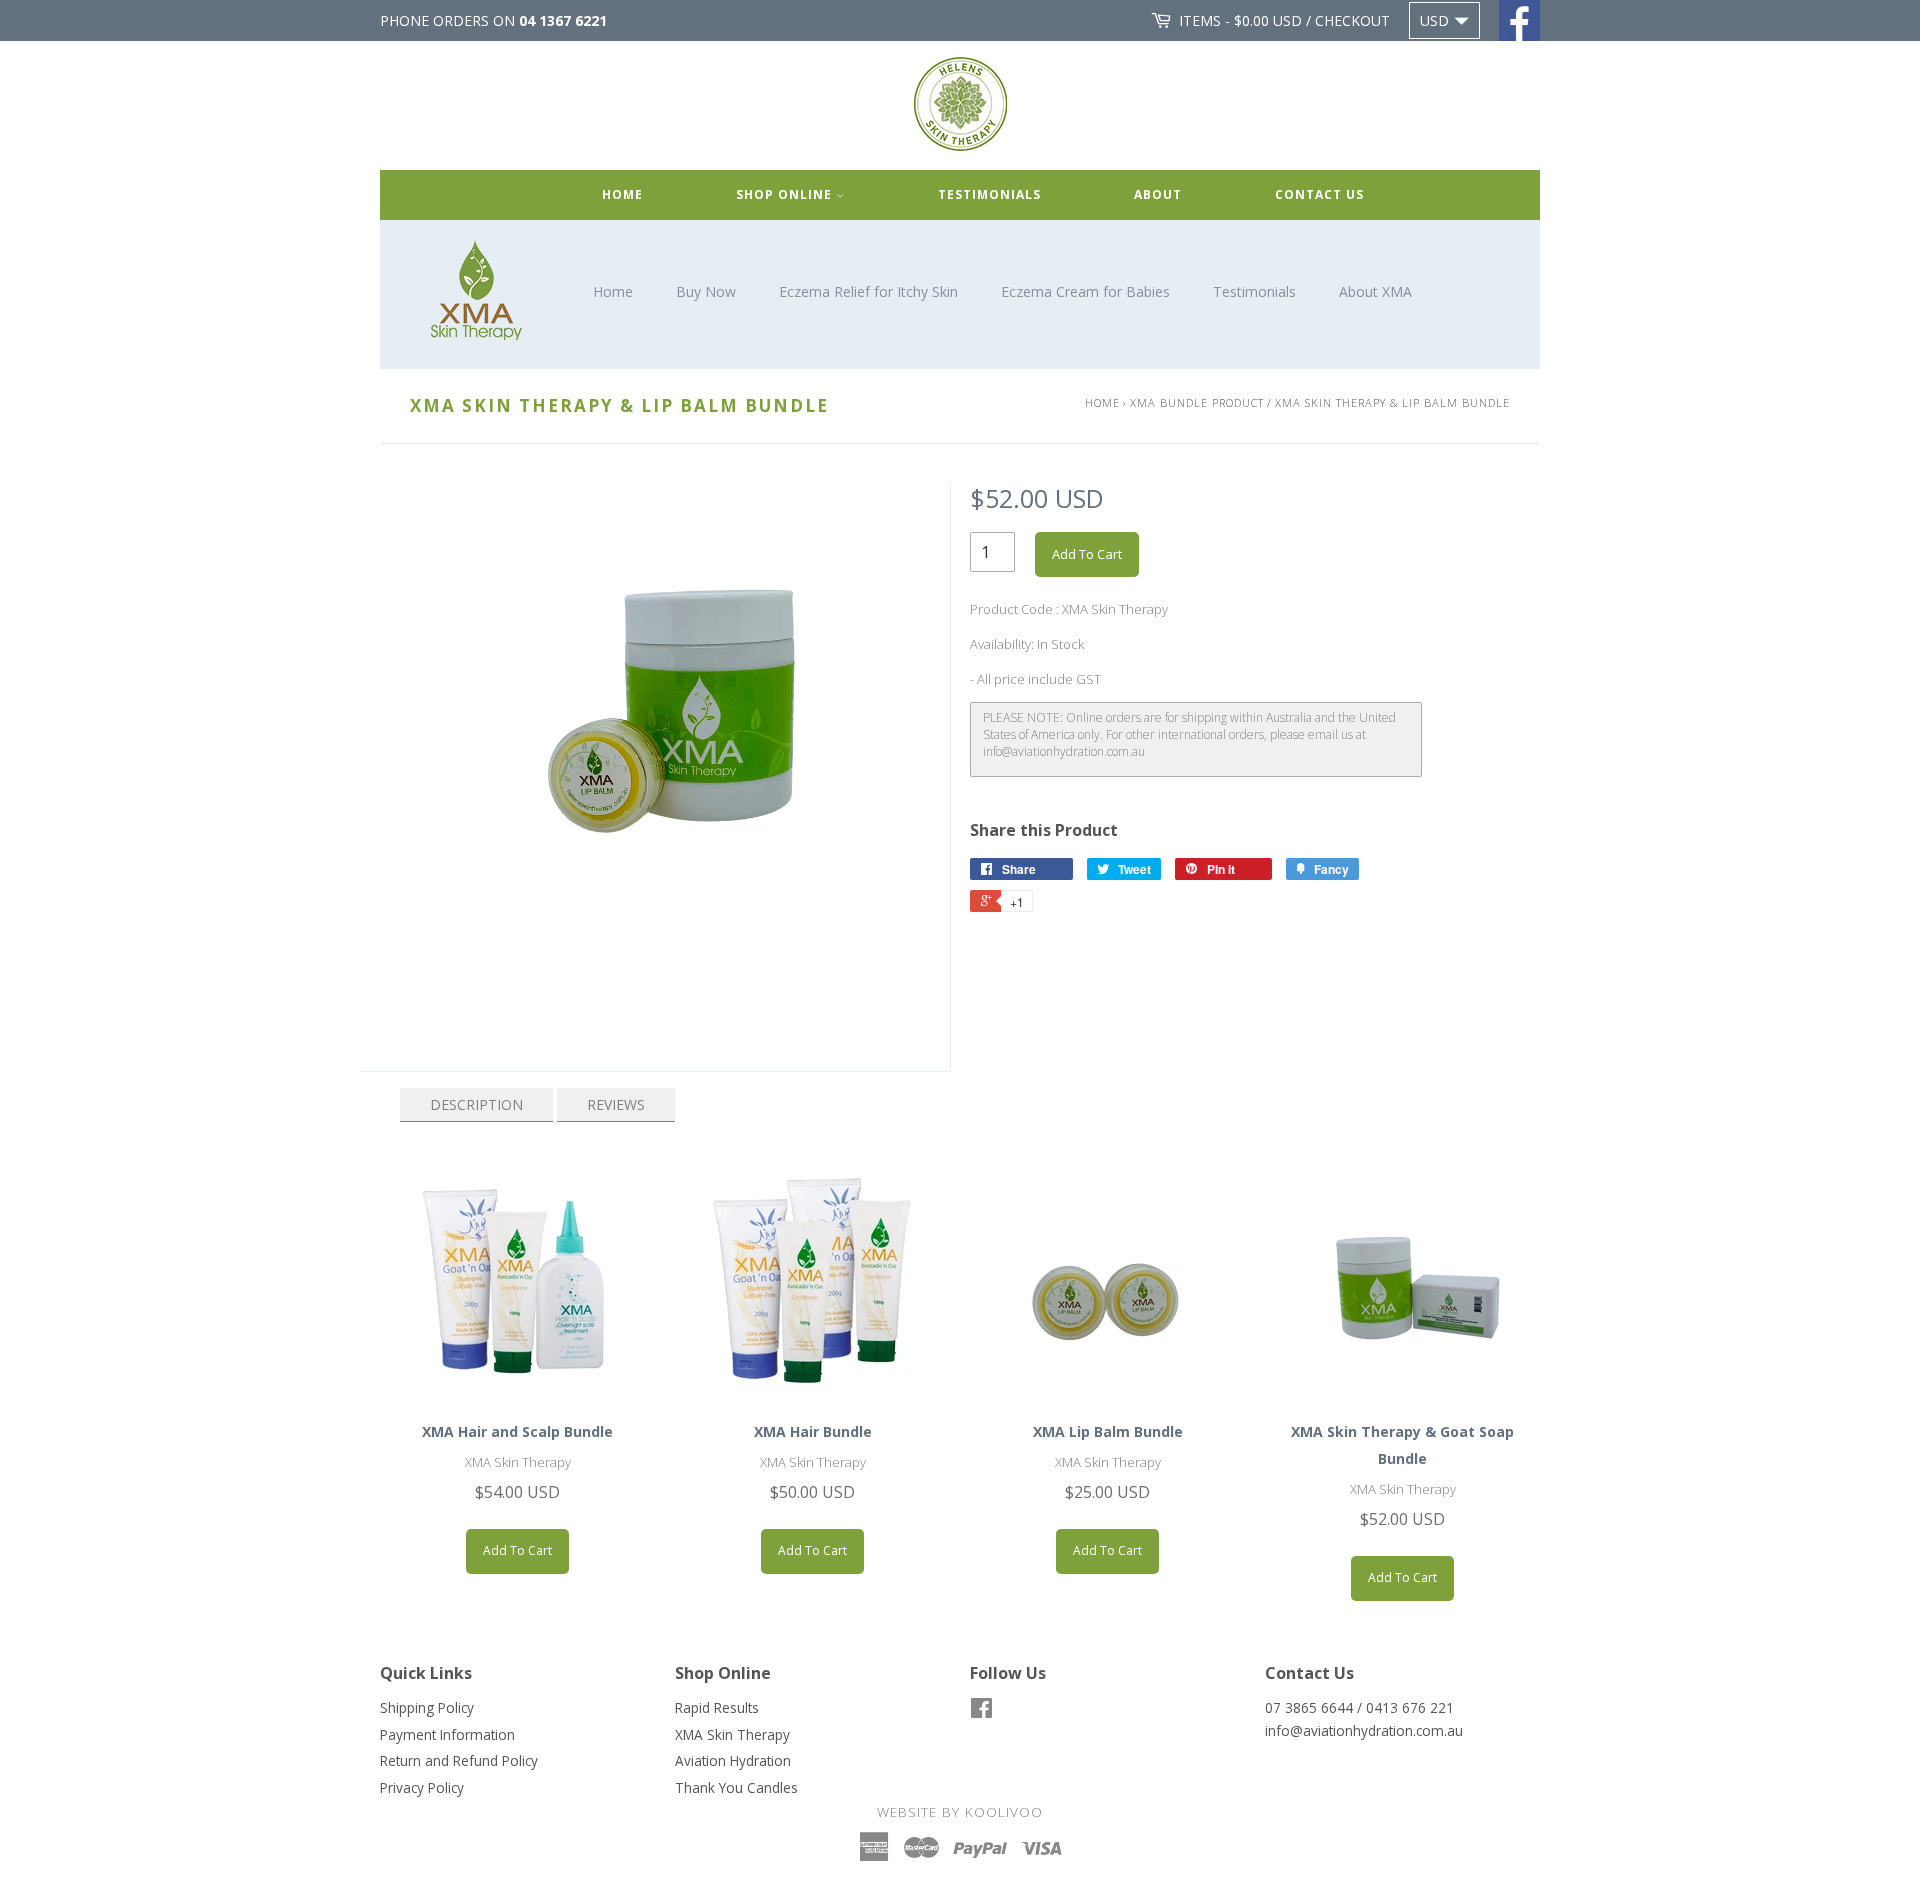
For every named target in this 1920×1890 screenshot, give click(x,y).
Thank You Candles (736, 1787)
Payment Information (447, 1734)
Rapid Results (717, 1707)
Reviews (616, 1104)
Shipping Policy (427, 1707)
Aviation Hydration (733, 1760)
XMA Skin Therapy (732, 1734)
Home (622, 194)
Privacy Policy (422, 1787)
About (1158, 194)
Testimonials (989, 194)
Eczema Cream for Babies (1085, 291)
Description (476, 1104)
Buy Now (706, 291)
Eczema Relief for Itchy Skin (868, 291)
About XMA (1375, 291)
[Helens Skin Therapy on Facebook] (981, 1711)
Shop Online (786, 194)
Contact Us (1319, 194)
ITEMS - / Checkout (1284, 20)
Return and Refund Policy (459, 1760)
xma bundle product (1197, 402)
